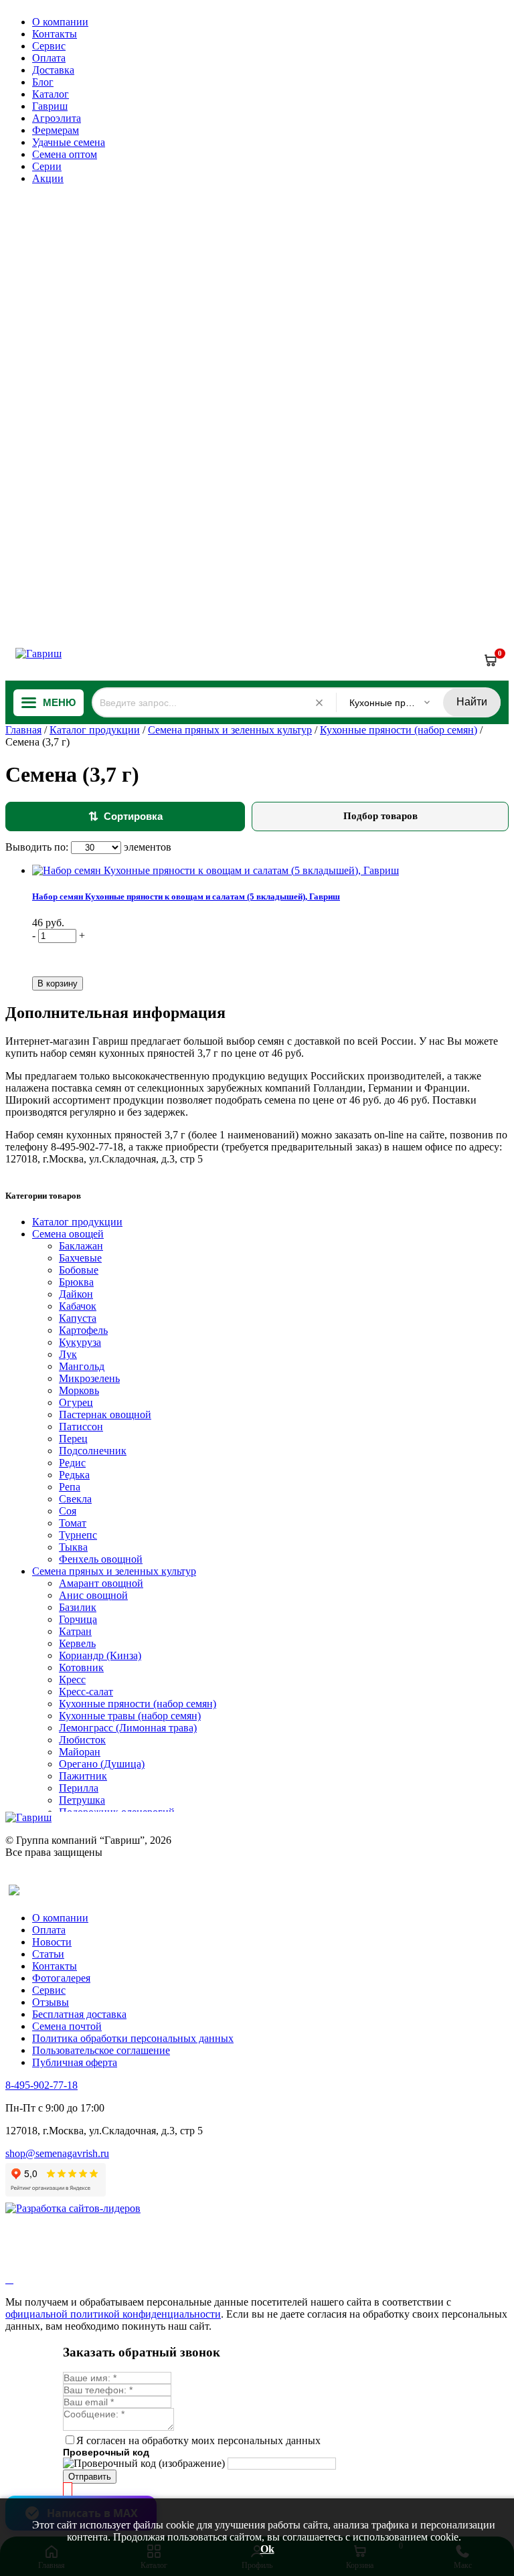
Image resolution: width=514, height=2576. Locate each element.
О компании (60, 22)
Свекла (75, 1499)
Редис (72, 1463)
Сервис (49, 46)
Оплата (49, 58)
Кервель (77, 1643)
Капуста (78, 1318)
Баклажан (81, 1246)
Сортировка (125, 817)
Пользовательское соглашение (101, 2050)
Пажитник (83, 1776)
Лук (68, 1354)
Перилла (79, 1788)
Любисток (82, 1740)
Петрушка (82, 1800)
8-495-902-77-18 (41, 2085)
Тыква (73, 1547)
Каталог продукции (95, 730)
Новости (52, 1942)
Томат (73, 1523)
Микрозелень (89, 1378)
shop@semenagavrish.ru (57, 2153)
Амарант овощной (101, 1583)
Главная (23, 730)
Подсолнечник (93, 1451)
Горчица (78, 1619)
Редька (74, 1475)
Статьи (48, 1954)
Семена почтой (67, 2026)
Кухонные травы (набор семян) (130, 1716)
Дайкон (76, 1294)
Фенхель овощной (101, 1559)
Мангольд (82, 1366)
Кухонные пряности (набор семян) (399, 730)
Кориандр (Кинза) (100, 1655)
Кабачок (78, 1306)
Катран (75, 1631)
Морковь (79, 1390)
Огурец (76, 1402)
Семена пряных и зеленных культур (230, 730)
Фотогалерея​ (61, 1978)
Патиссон (81, 1427)
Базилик (78, 1607)
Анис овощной (93, 1595)
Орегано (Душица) (102, 1764)
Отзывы (51, 2002)
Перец (73, 1439)
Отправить (90, 2477)
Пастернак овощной (105, 1414)
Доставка (53, 70)
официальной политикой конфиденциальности (113, 2314)
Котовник (81, 1667)
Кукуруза (80, 1342)
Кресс (72, 1680)
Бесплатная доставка (79, 2014)
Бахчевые (80, 1258)
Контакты (55, 34)
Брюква (76, 1282)
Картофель (83, 1330)
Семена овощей (68, 1234)
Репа (70, 1487)
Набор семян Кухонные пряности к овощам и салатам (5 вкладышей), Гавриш (186, 896)
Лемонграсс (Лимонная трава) (128, 1728)
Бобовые (79, 1270)
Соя (68, 1511)
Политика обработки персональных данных (133, 2038)
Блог (43, 82)
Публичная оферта (75, 2062)
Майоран (80, 1752)
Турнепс (78, 1535)
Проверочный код (106, 2452)
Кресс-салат (86, 1692)
